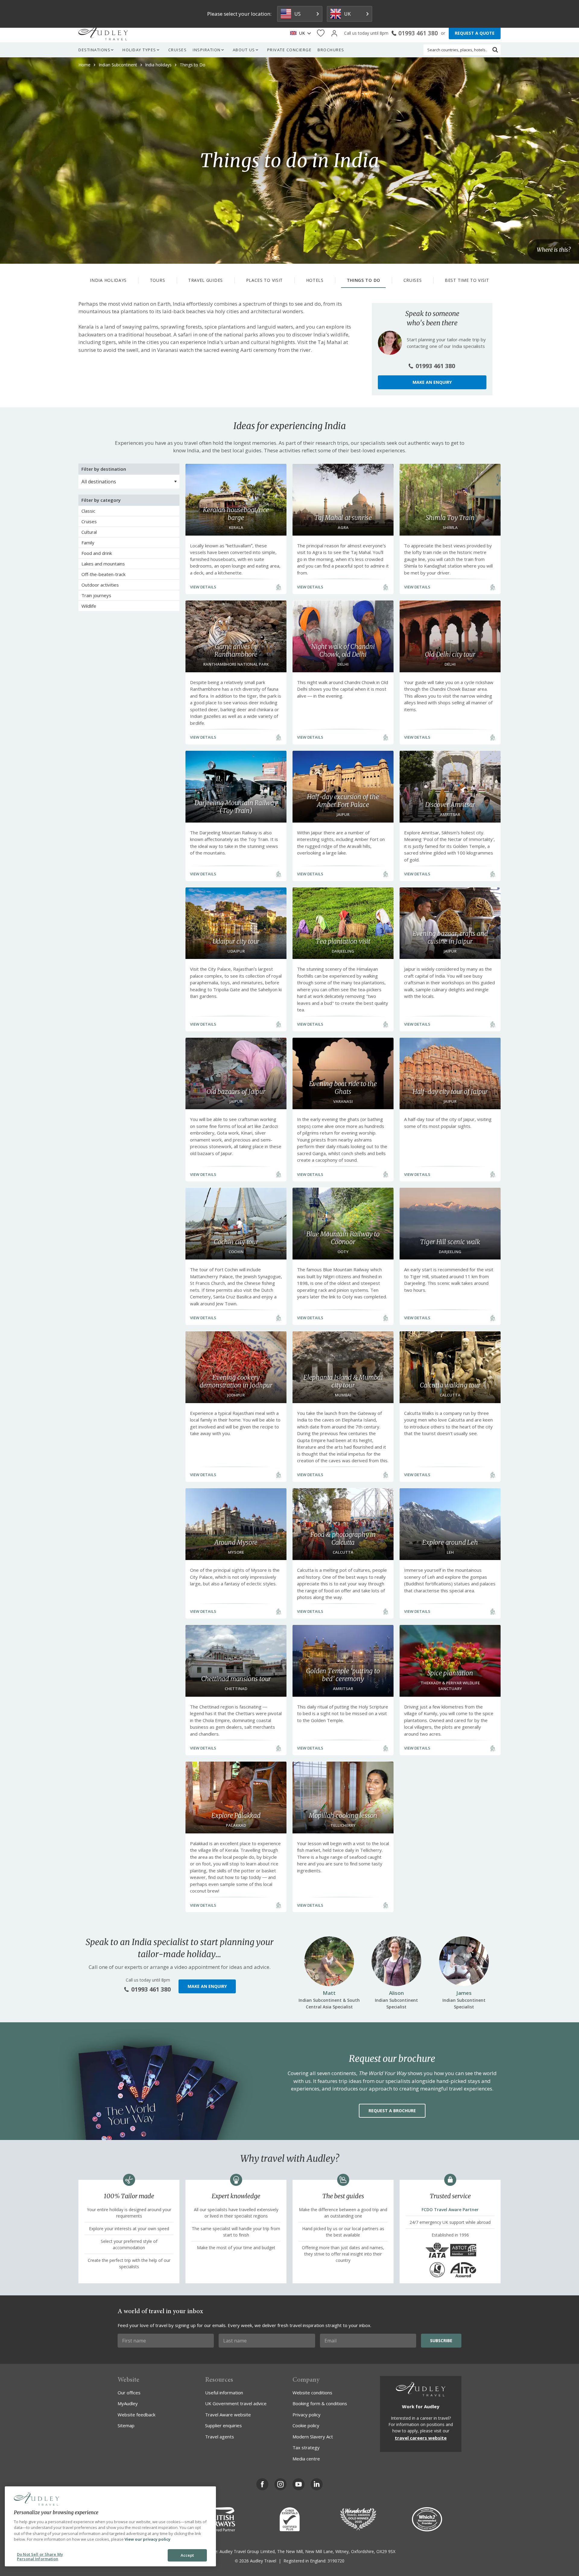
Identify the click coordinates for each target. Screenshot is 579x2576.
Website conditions (312, 2393)
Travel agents (220, 2437)
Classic (88, 511)
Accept (187, 2555)
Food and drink (97, 553)
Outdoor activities (100, 585)
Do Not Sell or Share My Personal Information (40, 2557)
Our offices (129, 2393)
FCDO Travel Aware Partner (450, 2210)
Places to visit (265, 280)
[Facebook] (262, 2484)
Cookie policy (306, 2425)
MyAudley (128, 2403)
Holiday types (139, 50)
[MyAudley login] (334, 33)
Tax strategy (306, 2447)
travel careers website (421, 2438)
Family (88, 543)
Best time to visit (467, 280)
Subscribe (441, 2340)
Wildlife (89, 606)
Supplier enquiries (223, 2425)
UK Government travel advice (236, 2403)
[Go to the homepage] (103, 33)
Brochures (331, 50)
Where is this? (554, 250)
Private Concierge (289, 50)
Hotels (315, 280)
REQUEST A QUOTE (475, 33)
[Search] (495, 50)
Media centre (306, 2459)
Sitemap (126, 2425)
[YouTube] (299, 2484)
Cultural (89, 532)
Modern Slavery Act (313, 2437)
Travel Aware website (228, 2415)
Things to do (364, 280)
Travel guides (206, 280)
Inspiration (207, 50)
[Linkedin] (317, 2484)
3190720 (336, 2561)
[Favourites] (321, 33)
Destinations (94, 50)
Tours (158, 280)
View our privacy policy (147, 2539)
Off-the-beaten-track (103, 574)
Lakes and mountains (103, 564)
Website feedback (136, 2415)
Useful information (224, 2393)
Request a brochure (392, 2111)
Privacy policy (307, 2415)
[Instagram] (280, 2484)
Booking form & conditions (320, 2403)
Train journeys (96, 595)
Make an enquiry (432, 382)
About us (244, 50)
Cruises (178, 50)
